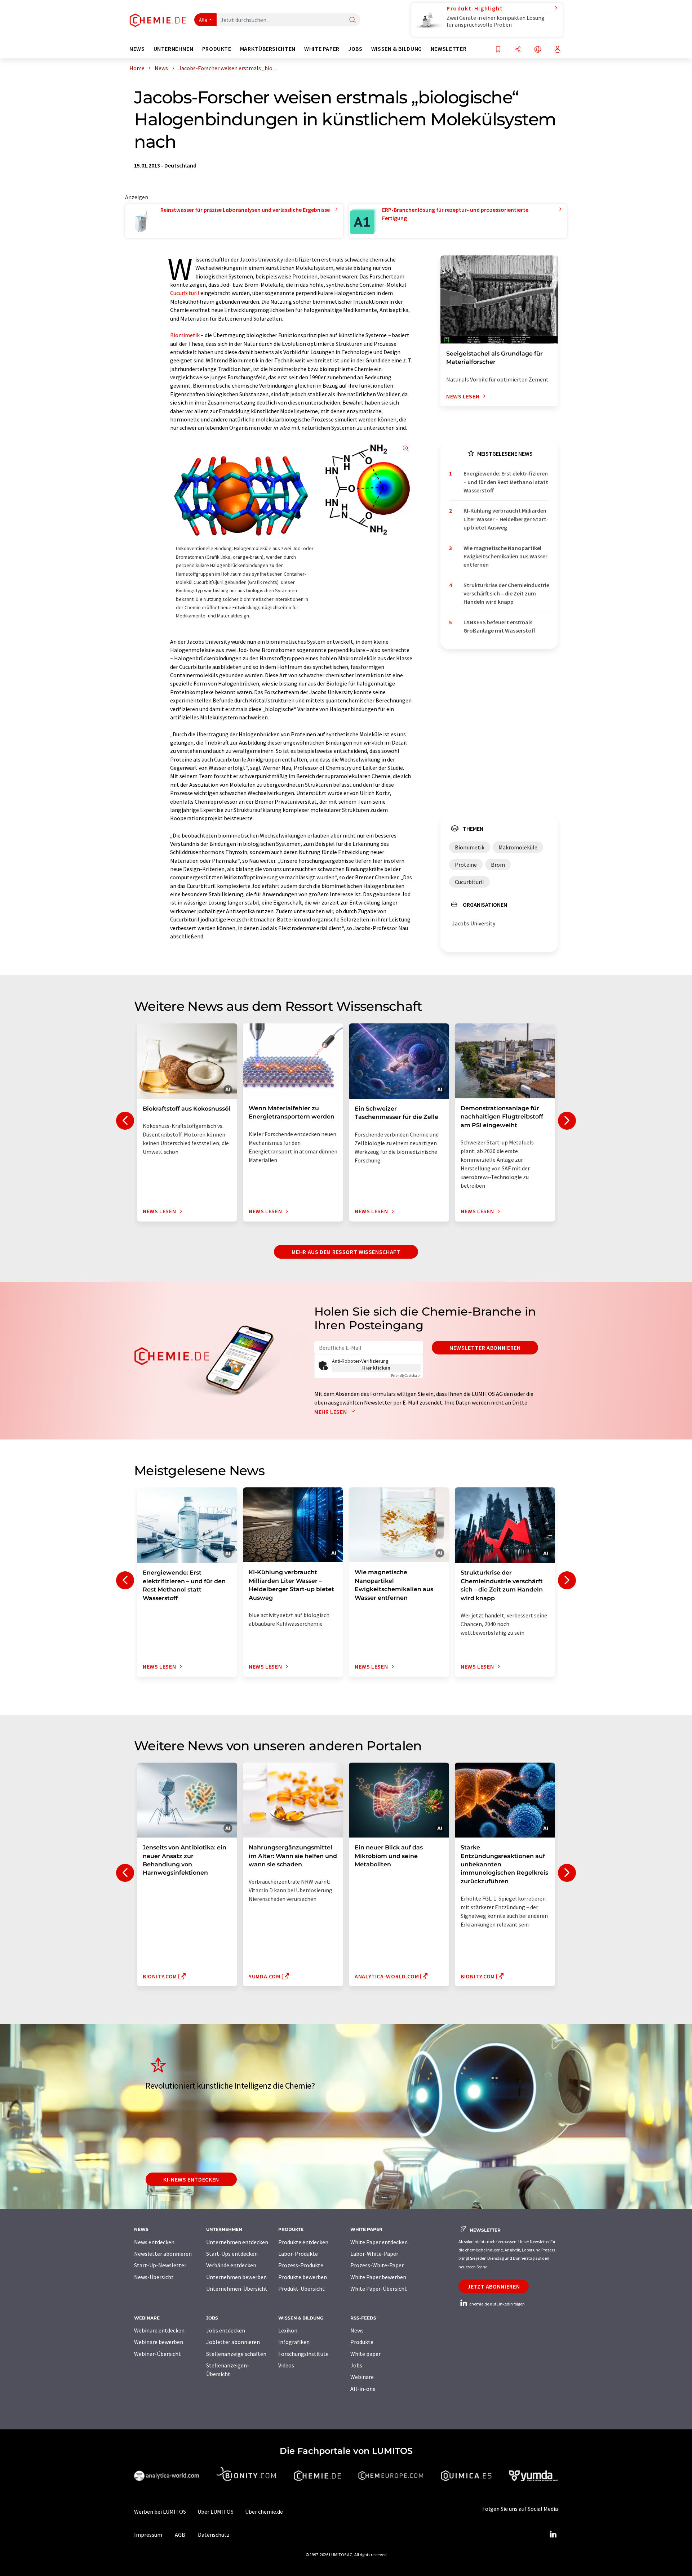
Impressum (148, 2535)
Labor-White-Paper (374, 2254)
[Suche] (352, 20)
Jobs (356, 2365)
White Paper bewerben (378, 2277)
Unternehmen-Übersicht (237, 2289)
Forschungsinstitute (303, 2354)
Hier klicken (376, 1368)
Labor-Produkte (298, 2254)
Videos (286, 2365)
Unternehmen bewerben (236, 2277)
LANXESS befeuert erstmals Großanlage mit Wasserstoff (499, 626)
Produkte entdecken (303, 2242)
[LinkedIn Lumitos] (553, 2535)
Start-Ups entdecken (232, 2254)
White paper (365, 2354)
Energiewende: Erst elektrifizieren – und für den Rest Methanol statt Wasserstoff (506, 482)
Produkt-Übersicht (301, 2289)
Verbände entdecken (231, 2265)
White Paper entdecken (379, 2242)
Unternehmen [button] (174, 49)
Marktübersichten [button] (268, 49)
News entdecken (154, 2242)
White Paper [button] (322, 49)
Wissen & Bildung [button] (397, 49)
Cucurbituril (185, 293)
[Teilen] (518, 50)
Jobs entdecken (226, 2330)
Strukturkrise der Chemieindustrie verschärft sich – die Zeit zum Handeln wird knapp (506, 593)
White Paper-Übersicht (379, 2289)
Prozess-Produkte (301, 2265)
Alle (203, 20)
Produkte (362, 2342)
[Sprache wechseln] (538, 50)
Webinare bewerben (159, 2342)
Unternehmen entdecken (237, 2242)
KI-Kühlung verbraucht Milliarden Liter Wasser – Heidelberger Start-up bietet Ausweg (506, 519)
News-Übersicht (154, 2277)
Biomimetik (185, 335)
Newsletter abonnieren (485, 1348)
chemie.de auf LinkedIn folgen (497, 2304)
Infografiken (294, 2342)
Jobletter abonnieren (233, 2342)
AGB (180, 2535)
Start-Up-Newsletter (160, 2265)
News (357, 2330)
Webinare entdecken (159, 2330)
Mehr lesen (331, 1412)
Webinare (362, 2377)
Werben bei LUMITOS (160, 2512)
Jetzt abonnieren (494, 2286)
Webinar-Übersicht (158, 2354)
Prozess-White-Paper (377, 2265)
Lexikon (288, 2330)
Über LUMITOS (216, 2512)
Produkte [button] (217, 49)
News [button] (137, 49)
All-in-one (363, 2389)
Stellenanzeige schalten (236, 2354)
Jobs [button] (355, 49)
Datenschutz (214, 2535)
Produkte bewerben (303, 2277)
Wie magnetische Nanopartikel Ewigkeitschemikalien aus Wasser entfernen (505, 556)
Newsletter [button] (449, 49)
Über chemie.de (264, 2512)
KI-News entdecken (191, 2179)
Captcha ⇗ (406, 1376)
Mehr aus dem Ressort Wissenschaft (346, 1252)
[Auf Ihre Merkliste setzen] (498, 50)
